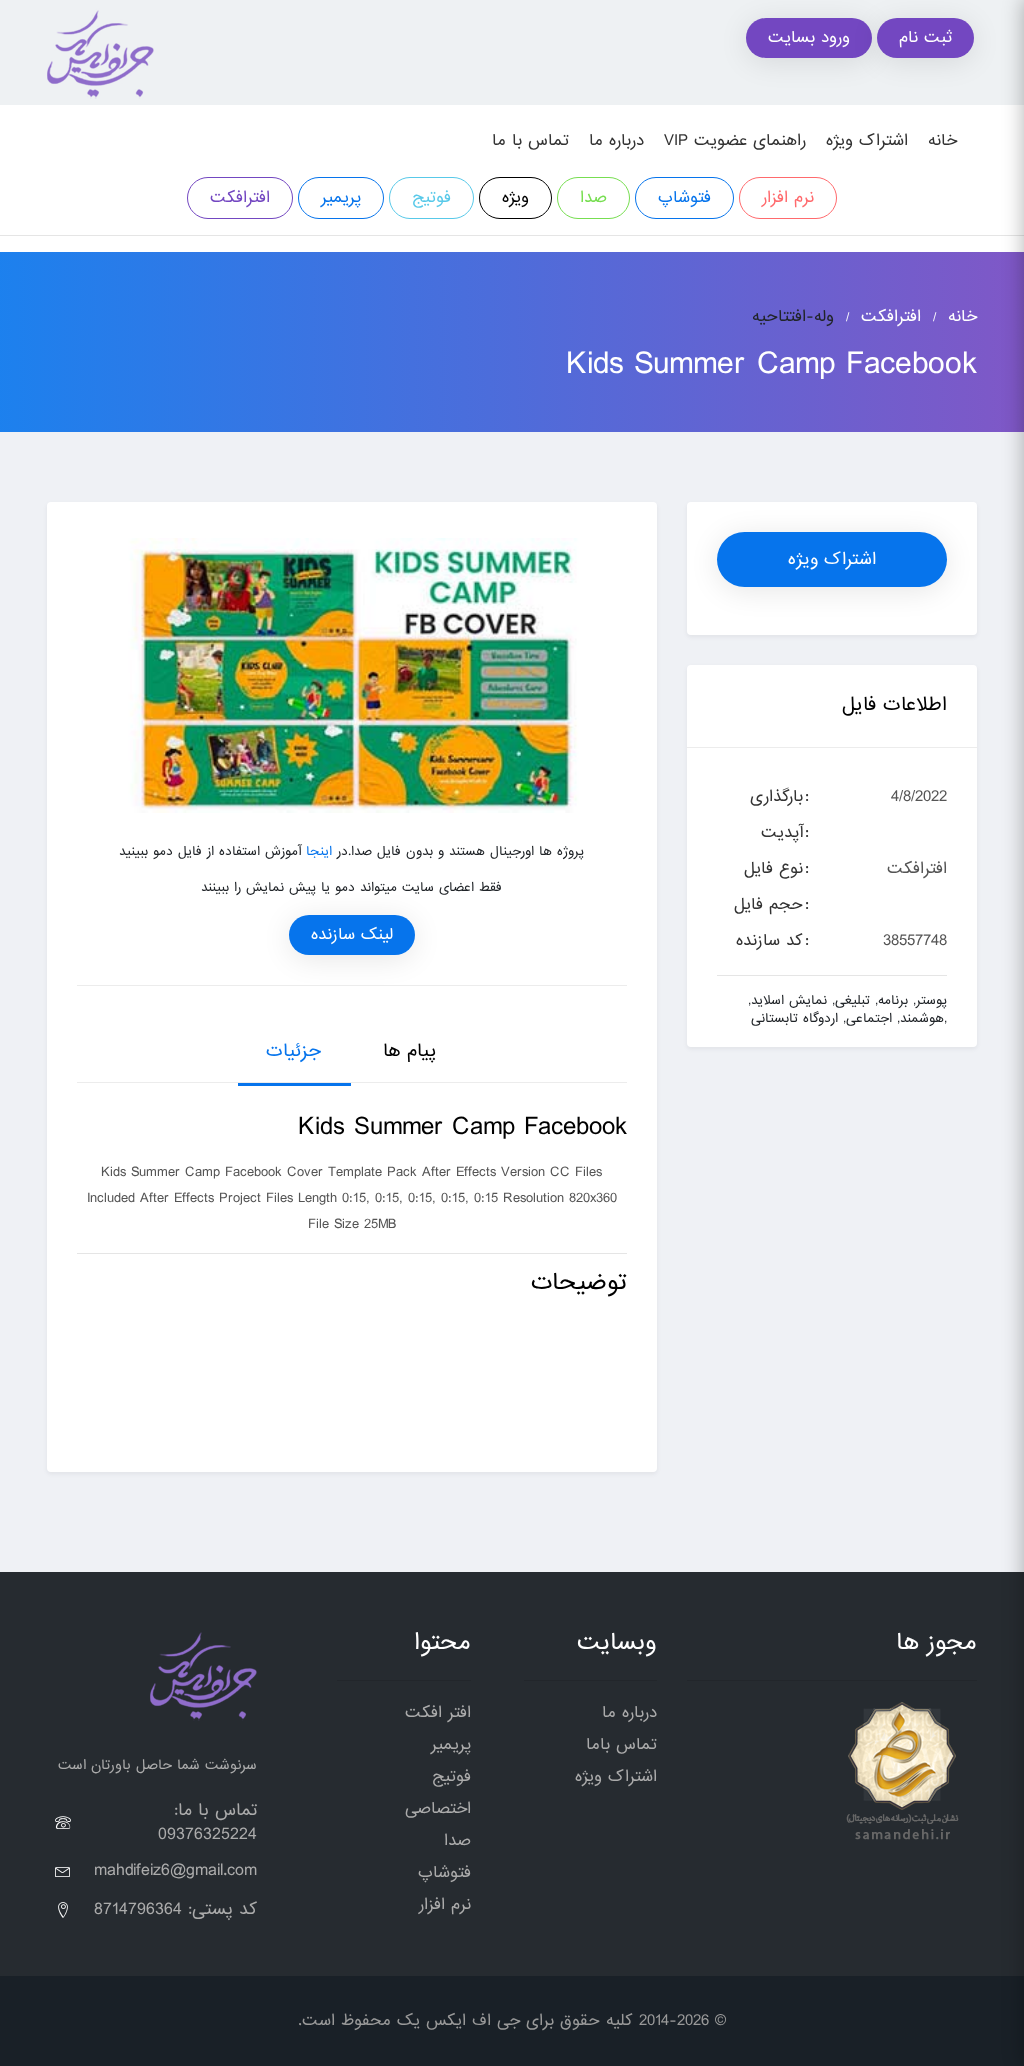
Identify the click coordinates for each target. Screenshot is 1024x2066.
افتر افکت (438, 1712)
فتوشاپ (684, 197)
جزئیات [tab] (293, 1051)
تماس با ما (530, 140)
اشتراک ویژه (867, 140)
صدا (593, 197)
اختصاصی (438, 1808)
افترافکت (240, 197)
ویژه (515, 197)
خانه (942, 140)
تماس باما (621, 1744)
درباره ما (616, 140)
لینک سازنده (352, 934)
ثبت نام (925, 37)
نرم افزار (788, 197)
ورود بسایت (809, 37)
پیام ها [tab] (409, 1051)
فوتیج (431, 197)
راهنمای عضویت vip (735, 140)
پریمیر (341, 197)
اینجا (319, 851)
